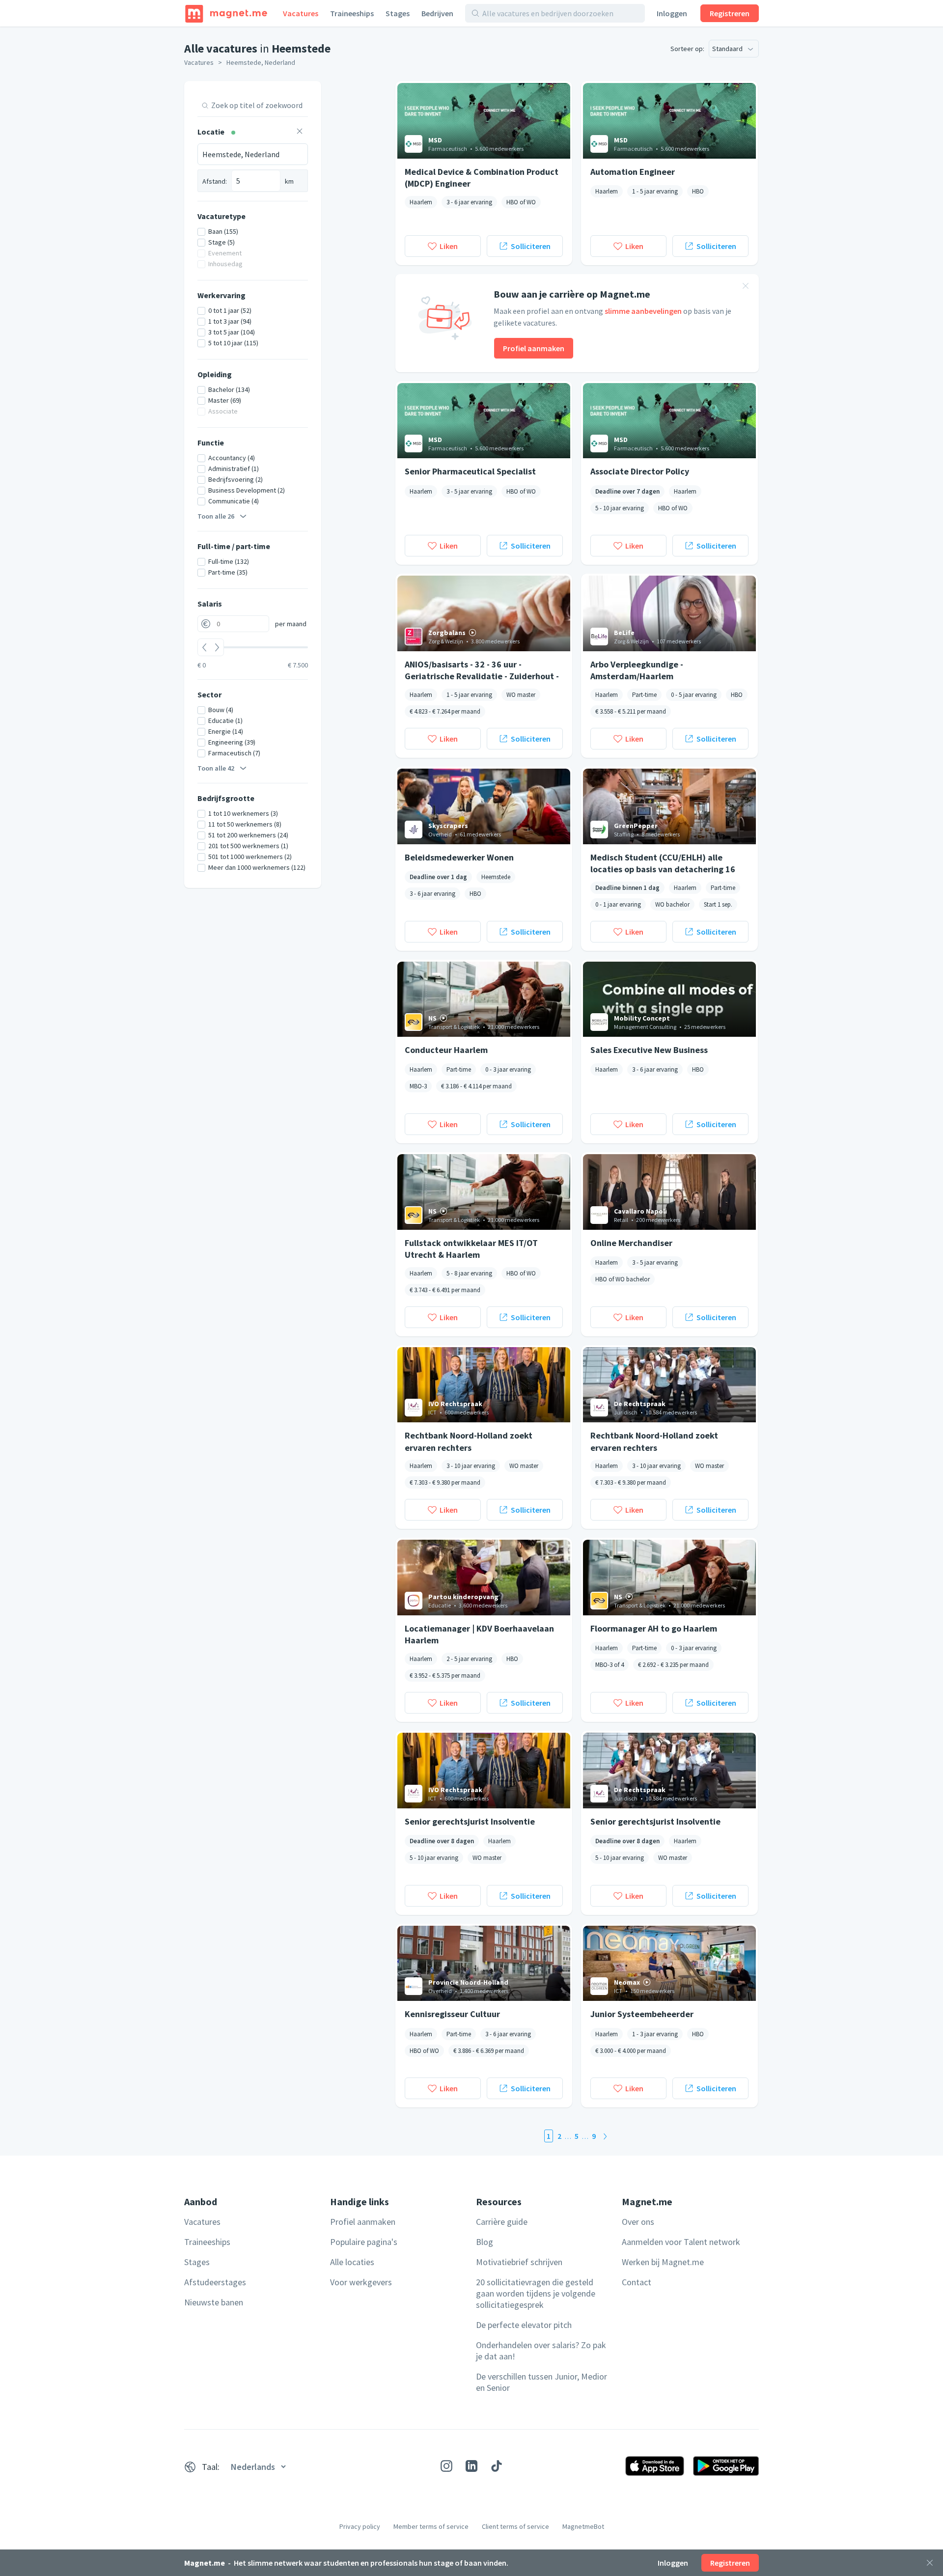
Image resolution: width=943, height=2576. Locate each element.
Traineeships (352, 13)
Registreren (730, 13)
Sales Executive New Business (649, 1050)
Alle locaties (352, 2262)
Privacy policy (360, 2526)
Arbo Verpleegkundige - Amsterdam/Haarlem (637, 670)
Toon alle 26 (216, 516)
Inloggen (672, 13)
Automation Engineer (633, 172)
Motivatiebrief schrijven (519, 2262)
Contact (637, 2282)
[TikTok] (497, 2466)
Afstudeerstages (215, 2282)
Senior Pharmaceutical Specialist (470, 471)
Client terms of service (515, 2526)
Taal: (211, 2467)
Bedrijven (437, 13)
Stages (398, 13)
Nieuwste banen (214, 2302)
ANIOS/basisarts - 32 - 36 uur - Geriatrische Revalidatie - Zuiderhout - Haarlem (482, 670)
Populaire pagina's (364, 2242)
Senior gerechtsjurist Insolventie (470, 1821)
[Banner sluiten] (746, 287)
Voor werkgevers (361, 2282)
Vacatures (301, 13)
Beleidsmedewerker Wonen (459, 857)
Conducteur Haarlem (446, 1050)
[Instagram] (446, 2466)
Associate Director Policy (640, 471)
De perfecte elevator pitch (524, 2325)
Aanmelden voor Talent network (681, 2242)
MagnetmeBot (583, 2526)
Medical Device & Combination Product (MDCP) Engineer (482, 177)
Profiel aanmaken (534, 348)
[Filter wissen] (300, 132)
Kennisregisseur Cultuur (452, 2014)
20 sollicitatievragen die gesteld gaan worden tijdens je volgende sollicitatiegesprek (536, 2293)
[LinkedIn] (471, 2466)
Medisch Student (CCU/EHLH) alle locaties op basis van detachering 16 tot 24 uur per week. (663, 863)
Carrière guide (502, 2222)
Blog (485, 2242)
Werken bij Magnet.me (663, 2262)
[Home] (226, 13)
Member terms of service (431, 2526)
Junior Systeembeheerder (642, 2014)
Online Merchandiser (631, 1243)
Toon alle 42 (216, 768)
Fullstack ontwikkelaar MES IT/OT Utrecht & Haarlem (471, 1248)
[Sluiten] (930, 2563)
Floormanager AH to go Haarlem (654, 1628)
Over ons (638, 2222)
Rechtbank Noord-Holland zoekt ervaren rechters (469, 1441)
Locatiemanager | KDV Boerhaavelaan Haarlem (479, 1634)
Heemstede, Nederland (261, 62)
